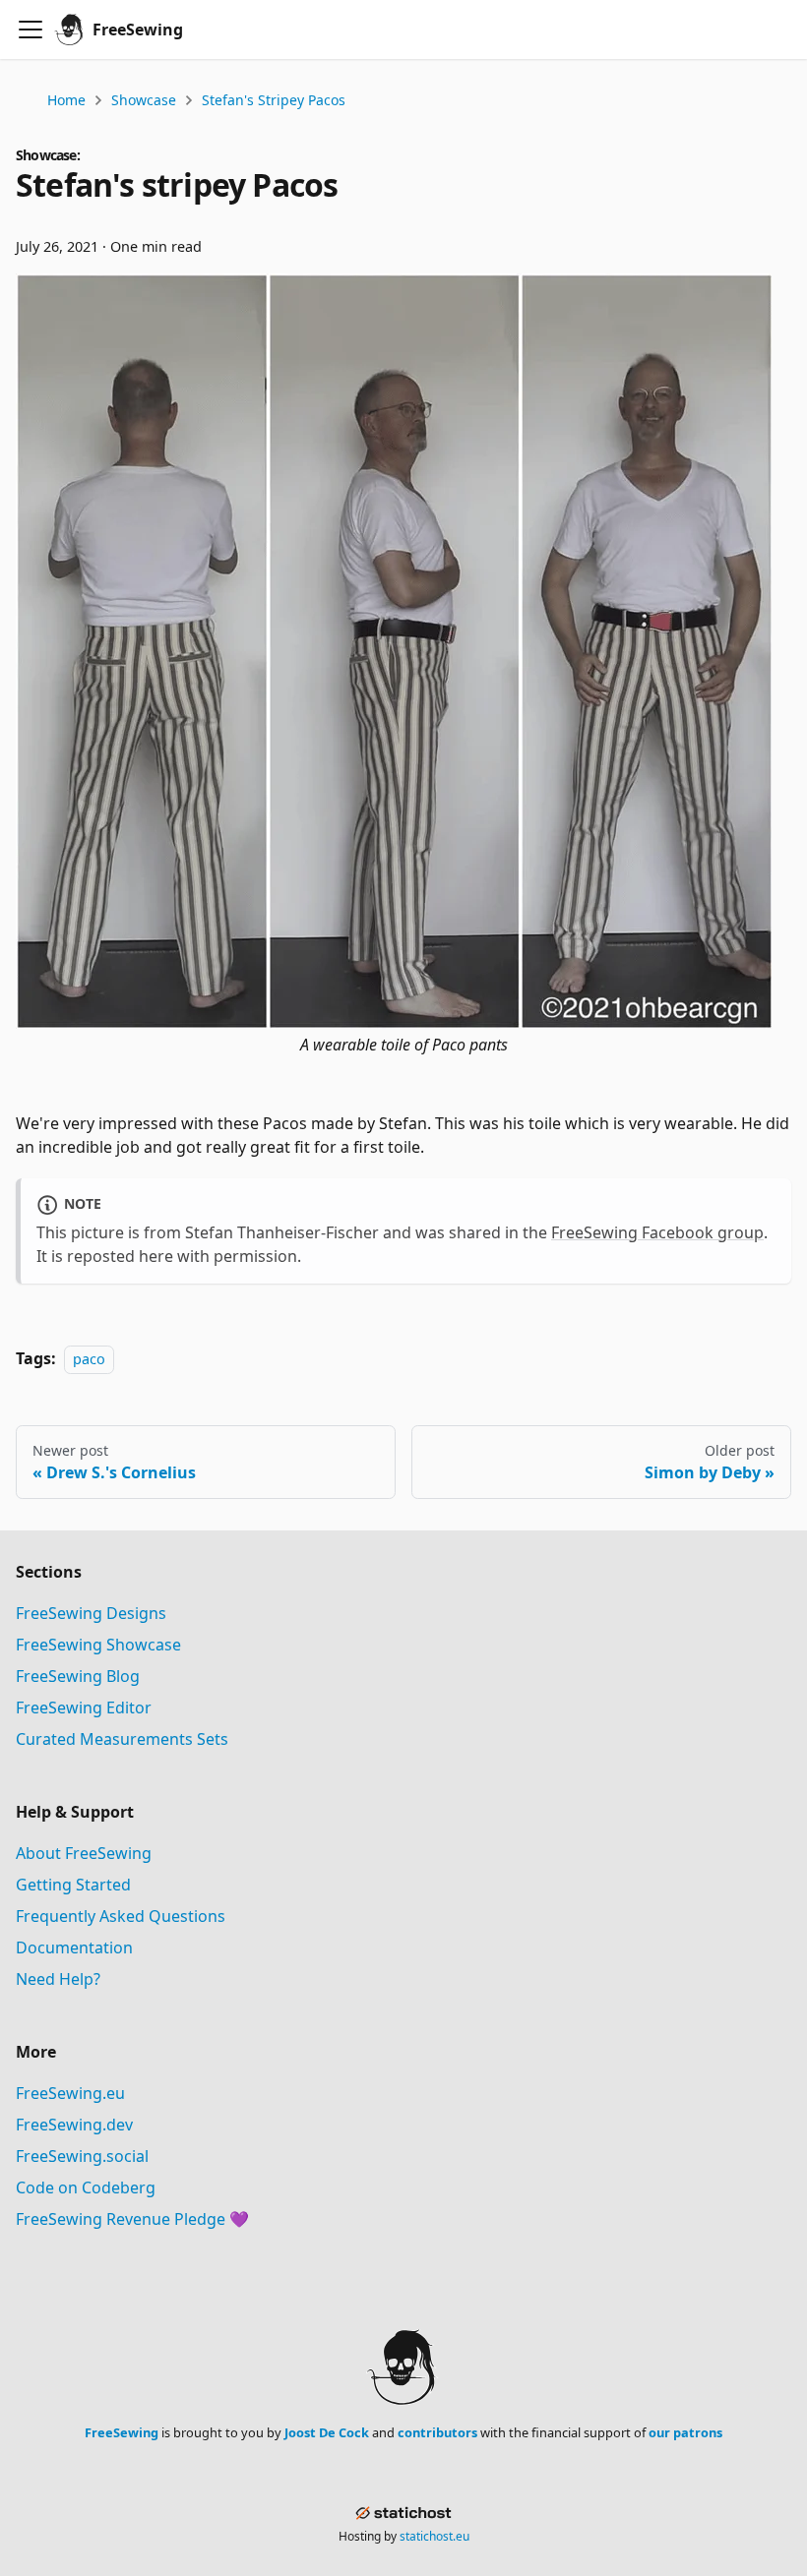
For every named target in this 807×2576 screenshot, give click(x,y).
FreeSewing (122, 2432)
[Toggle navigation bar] (31, 30)
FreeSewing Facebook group (657, 1232)
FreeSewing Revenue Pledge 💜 (132, 2219)
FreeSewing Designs (91, 1613)
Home (66, 100)
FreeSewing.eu (70, 2093)
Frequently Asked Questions (121, 1916)
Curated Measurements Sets (122, 1739)
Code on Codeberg (86, 2187)
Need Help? (58, 1979)
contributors (437, 2432)
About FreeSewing (84, 1853)
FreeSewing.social (82, 2156)
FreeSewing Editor (84, 1707)
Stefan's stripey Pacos (274, 100)
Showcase (144, 100)
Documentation (74, 1947)
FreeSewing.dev (74, 2125)
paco (89, 1359)
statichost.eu (435, 2536)
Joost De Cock (327, 2432)
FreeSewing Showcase (98, 1645)
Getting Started (73, 1885)
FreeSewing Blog (78, 1676)
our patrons (685, 2432)
